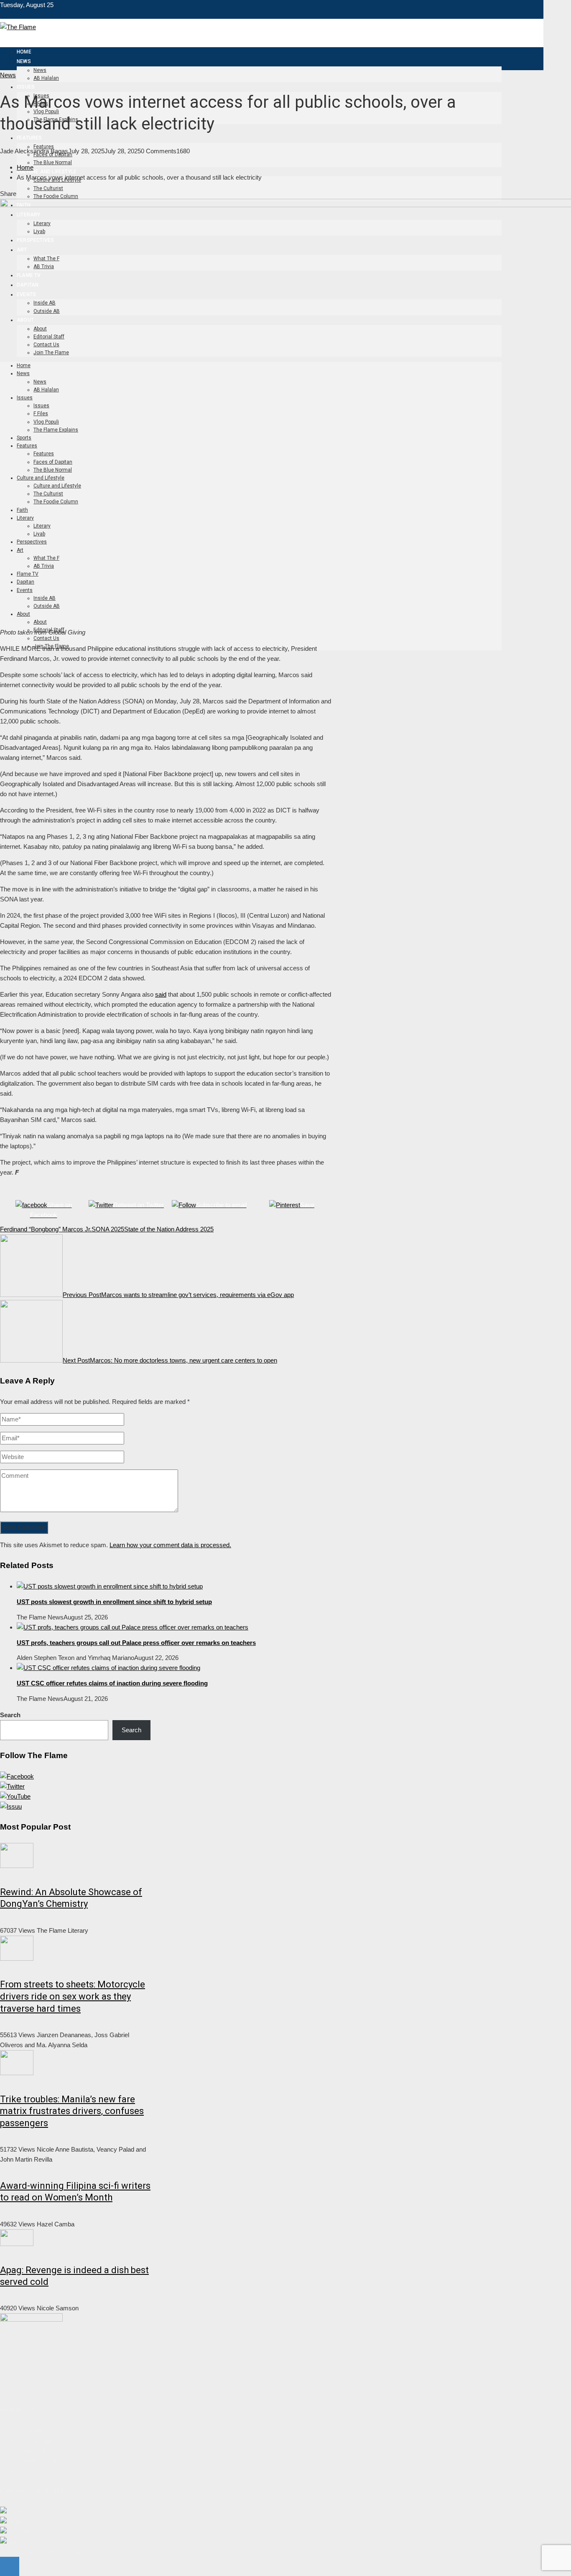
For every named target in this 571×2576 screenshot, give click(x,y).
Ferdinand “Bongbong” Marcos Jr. (46, 1229)
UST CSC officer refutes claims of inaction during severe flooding (112, 1683)
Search (10, 1715)
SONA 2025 (108, 1229)
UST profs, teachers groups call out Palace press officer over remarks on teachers (136, 1643)
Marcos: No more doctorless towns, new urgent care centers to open (170, 1360)
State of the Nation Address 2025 (169, 1229)
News (8, 75)
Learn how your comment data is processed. (170, 1545)
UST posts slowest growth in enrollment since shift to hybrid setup (114, 1602)
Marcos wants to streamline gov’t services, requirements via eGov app (178, 1295)
